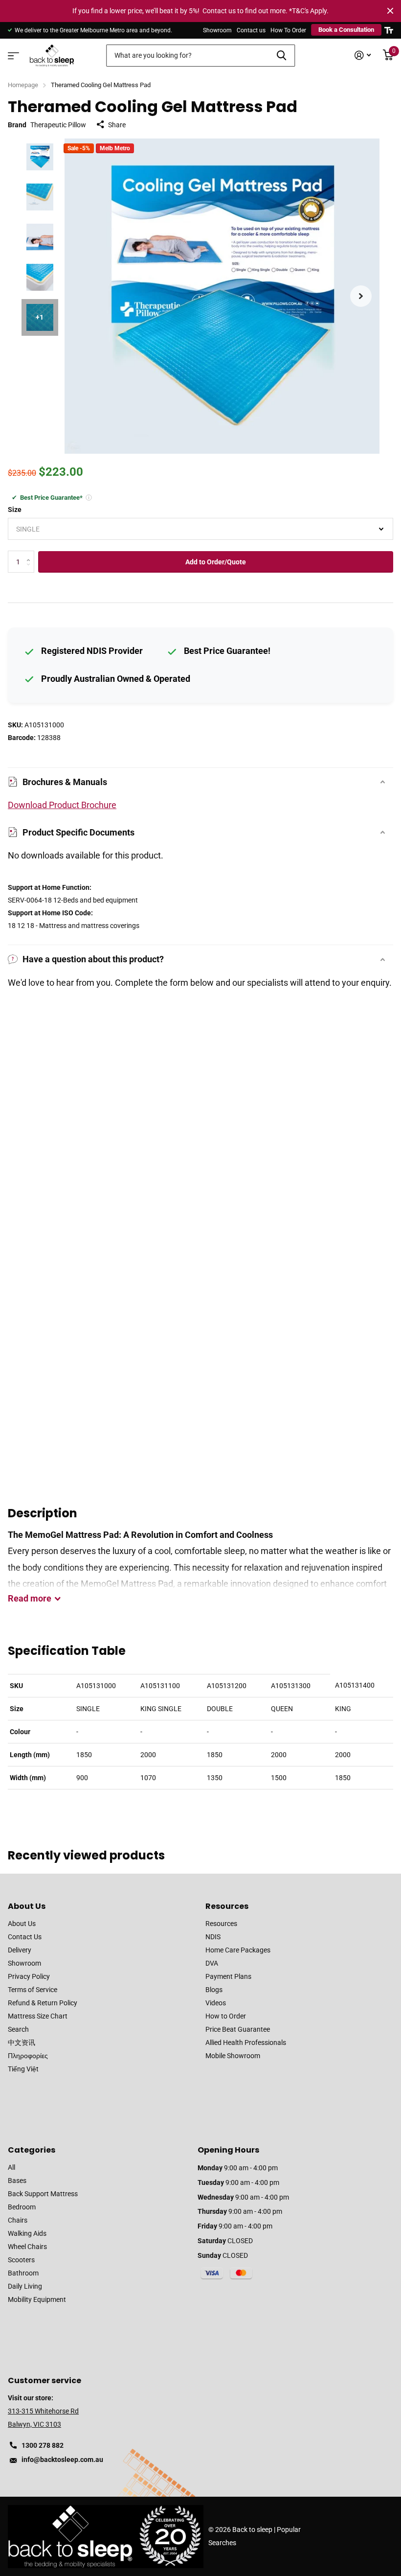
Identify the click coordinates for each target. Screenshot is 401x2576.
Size (15, 510)
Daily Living (25, 2286)
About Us (27, 1906)
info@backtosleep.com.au (62, 2460)
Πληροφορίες (28, 2056)
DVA (212, 1963)
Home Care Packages (238, 1950)
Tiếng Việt (23, 2069)
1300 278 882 (43, 2445)
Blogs (214, 1990)
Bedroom (22, 2207)
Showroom (217, 30)
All (11, 2167)
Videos (216, 2003)
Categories (32, 2150)
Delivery (20, 1950)
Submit (281, 56)
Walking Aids (27, 2233)
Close (390, 11)
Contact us (251, 30)
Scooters (21, 2260)
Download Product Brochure (62, 805)
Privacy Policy (29, 1976)
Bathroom (23, 2273)
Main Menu (12, 53)
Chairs (18, 2220)
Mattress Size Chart (38, 2016)
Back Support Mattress (43, 2194)
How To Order (288, 30)
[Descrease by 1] (31, 570)
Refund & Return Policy (43, 2003)
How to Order (226, 2016)
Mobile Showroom (233, 2056)
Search (18, 2029)
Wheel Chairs (27, 2247)
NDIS (213, 1937)
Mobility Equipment (37, 2299)
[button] (361, 296)
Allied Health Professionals (246, 2042)
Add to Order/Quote (216, 562)
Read (30, 1598)
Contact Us (25, 1937)
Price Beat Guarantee (238, 2029)
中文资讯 (22, 2042)
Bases (17, 2181)
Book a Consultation (346, 30)
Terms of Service (33, 1990)
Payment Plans (228, 1976)
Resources (227, 1906)
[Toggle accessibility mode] (389, 30)
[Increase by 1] (31, 554)
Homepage (23, 85)
